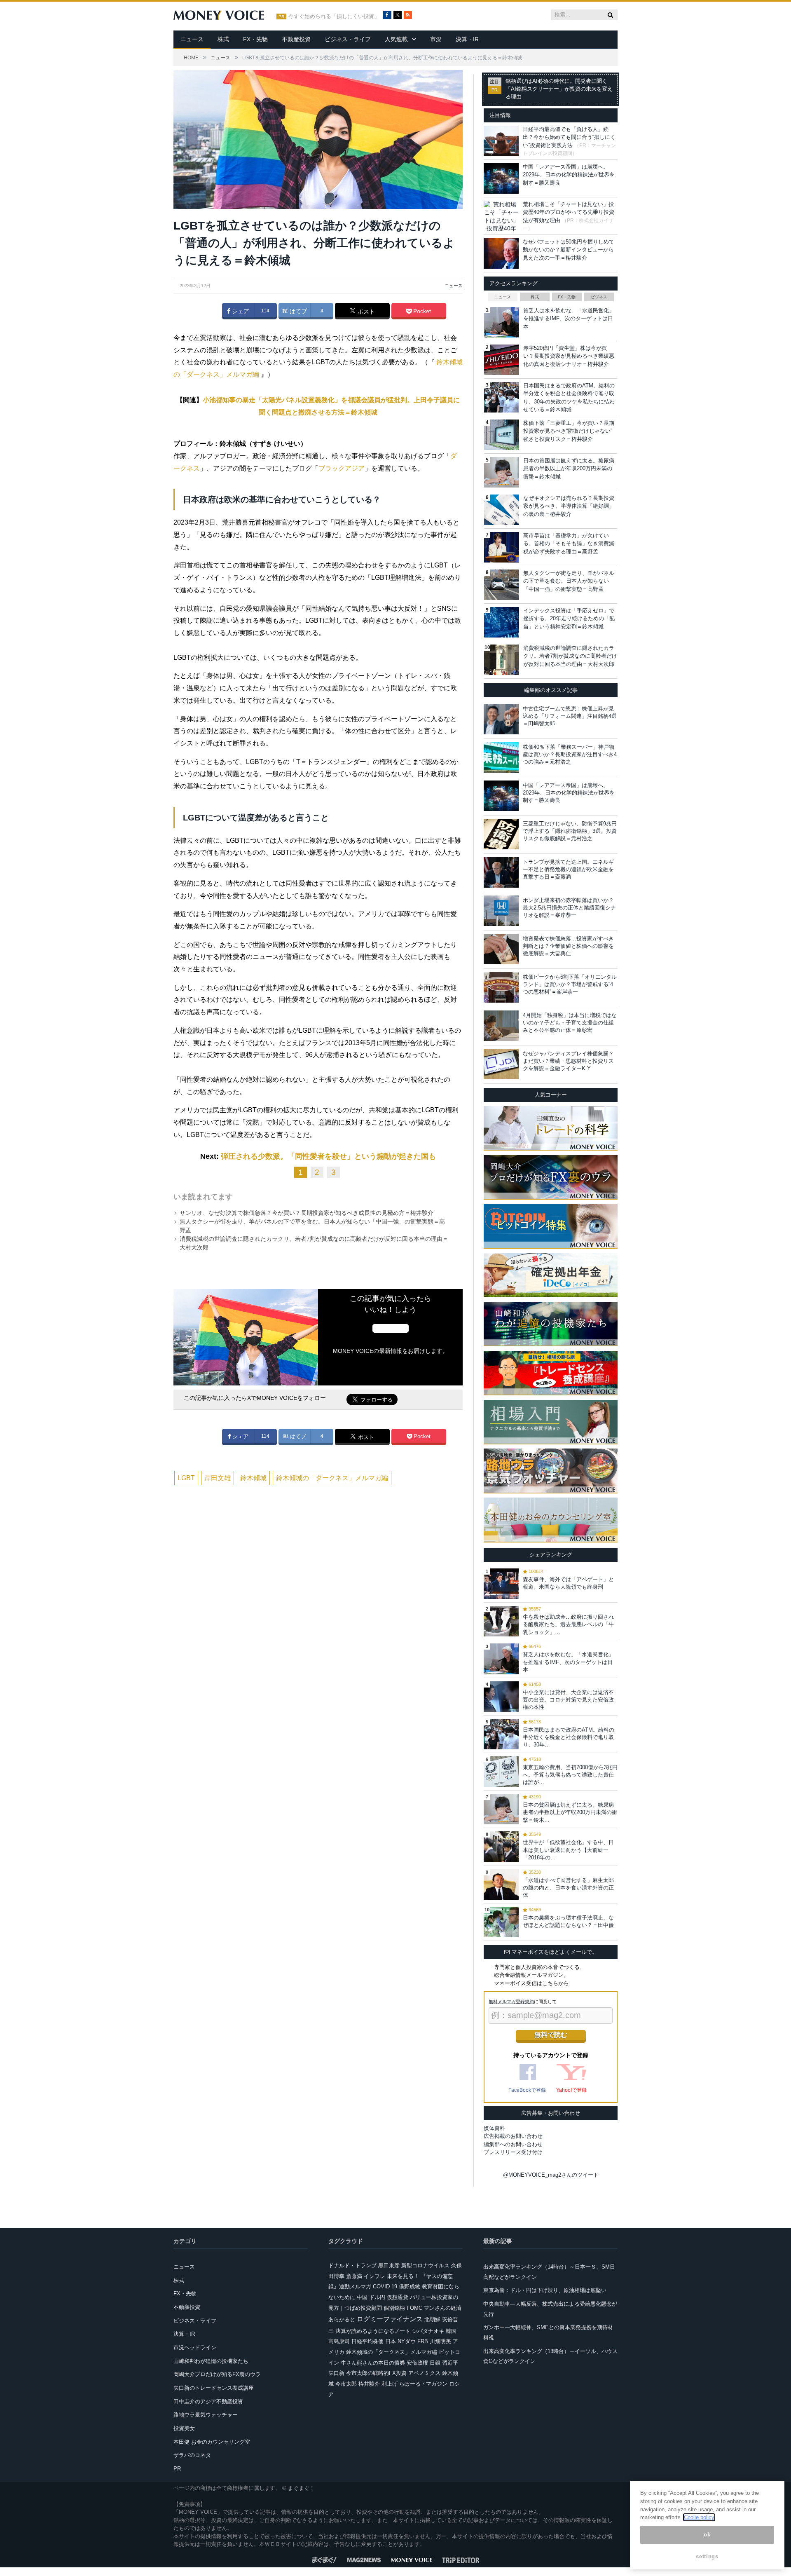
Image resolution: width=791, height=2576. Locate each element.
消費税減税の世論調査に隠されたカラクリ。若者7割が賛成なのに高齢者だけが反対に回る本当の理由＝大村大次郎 (570, 656)
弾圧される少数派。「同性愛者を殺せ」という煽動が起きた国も (328, 1156)
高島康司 (339, 2341)
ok (707, 2535)
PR (177, 2469)
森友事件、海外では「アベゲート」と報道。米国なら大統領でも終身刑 (568, 1583)
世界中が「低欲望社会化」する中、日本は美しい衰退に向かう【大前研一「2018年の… (568, 1850)
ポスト (365, 312)
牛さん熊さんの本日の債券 (373, 2363)
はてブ (297, 311)
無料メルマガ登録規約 (511, 2002)
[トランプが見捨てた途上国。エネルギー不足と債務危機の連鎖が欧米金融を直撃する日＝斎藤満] (501, 872)
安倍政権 (417, 2363)
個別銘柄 (394, 2308)
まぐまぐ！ (301, 2488)
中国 (362, 2297)
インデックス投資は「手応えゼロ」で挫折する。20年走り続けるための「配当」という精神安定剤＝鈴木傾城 (569, 619)
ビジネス (599, 297)
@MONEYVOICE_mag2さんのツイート (551, 2175)
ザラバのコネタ (192, 2455)
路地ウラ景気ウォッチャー (206, 2415)
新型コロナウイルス (425, 2265)
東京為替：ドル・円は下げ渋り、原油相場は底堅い (545, 2290)
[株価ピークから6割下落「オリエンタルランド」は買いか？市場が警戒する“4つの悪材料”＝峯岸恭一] (501, 987)
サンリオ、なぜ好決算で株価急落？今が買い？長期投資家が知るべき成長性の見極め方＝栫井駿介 (307, 1213)
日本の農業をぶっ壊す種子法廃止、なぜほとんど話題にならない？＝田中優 (568, 1921)
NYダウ (407, 2341)
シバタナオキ (428, 2331)
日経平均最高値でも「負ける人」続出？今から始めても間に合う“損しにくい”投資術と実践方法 (569, 137)
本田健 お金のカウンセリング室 (212, 2442)
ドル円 (377, 2297)
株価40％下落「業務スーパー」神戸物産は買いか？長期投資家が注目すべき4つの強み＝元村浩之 (570, 754)
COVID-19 (385, 2287)
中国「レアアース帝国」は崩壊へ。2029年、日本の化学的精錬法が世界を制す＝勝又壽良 (569, 175)
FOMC (414, 2308)
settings (707, 2556)
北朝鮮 (432, 2319)
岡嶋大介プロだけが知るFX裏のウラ (217, 2374)
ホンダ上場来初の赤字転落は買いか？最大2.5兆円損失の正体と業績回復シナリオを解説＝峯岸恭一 (569, 908)
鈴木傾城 (253, 1478)
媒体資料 (494, 2128)
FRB (423, 2341)
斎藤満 (354, 2276)
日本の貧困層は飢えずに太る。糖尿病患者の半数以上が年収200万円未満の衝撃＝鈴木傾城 (569, 469)
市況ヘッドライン (195, 2347)
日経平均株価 (367, 2341)
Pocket (421, 311)
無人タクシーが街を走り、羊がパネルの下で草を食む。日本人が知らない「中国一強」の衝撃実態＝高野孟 (569, 581)
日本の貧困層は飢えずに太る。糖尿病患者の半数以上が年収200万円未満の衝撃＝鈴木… (570, 1812)
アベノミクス (424, 2373)
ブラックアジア (342, 468)
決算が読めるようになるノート (373, 2331)
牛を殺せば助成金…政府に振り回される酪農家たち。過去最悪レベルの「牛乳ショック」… (568, 1624)
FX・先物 (255, 39)
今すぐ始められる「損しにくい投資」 (334, 16)
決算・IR (467, 39)
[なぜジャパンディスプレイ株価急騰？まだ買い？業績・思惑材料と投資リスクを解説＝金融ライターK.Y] (501, 1064)
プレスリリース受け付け (513, 2152)
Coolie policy (699, 2517)
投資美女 (184, 2428)
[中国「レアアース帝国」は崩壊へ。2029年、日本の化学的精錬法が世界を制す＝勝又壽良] (501, 796)
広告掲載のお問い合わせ (513, 2136)
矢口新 (336, 2373)
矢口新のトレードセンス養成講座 (214, 2388)
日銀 (435, 2363)
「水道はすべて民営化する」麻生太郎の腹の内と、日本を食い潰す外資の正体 (568, 1888)
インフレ (374, 2276)
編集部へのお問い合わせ (513, 2144)
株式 (223, 39)
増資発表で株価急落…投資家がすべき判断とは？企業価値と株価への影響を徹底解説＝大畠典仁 (568, 946)
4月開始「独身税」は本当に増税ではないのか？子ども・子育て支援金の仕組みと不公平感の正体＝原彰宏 (570, 1023)
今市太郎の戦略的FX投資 (376, 2373)
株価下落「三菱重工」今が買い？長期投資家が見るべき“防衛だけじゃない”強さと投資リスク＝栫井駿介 (569, 431)
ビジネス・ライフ (348, 39)
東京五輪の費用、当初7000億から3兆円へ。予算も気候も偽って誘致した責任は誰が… (570, 1775)
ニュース (192, 39)
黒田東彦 (389, 2265)
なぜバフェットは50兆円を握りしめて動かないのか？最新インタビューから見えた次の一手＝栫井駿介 (569, 250)
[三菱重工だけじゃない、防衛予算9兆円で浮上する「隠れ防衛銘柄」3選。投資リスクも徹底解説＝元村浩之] (501, 834)
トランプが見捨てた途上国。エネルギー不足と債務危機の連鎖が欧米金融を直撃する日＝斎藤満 (568, 869)
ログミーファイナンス (390, 2319)
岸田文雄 (218, 1478)
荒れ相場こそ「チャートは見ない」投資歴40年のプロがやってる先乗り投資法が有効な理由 (569, 212)
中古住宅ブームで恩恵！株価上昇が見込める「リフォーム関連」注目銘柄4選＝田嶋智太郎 (570, 716)
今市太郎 (346, 2384)
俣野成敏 (410, 2287)
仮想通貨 (398, 2297)
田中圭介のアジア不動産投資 (208, 2401)
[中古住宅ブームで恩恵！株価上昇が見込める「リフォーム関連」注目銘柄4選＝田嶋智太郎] (501, 719)
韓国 (451, 2331)
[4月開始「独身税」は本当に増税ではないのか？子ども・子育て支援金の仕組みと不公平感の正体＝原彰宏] (501, 1026)
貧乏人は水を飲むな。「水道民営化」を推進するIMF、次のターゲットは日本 (569, 319)
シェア (240, 311)
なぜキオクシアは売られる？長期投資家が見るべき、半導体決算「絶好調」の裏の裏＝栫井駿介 (569, 506)
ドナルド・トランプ (352, 2265)
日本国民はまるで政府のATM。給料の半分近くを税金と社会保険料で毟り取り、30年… (569, 1737)
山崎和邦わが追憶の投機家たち (211, 2361)
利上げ (390, 2384)
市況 (436, 39)
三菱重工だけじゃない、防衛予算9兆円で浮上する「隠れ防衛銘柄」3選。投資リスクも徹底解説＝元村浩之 (570, 831)
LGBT (186, 1478)
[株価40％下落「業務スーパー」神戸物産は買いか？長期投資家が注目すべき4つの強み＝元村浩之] (501, 757)
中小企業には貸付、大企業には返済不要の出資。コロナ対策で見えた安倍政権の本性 (568, 1700)
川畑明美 (440, 2341)
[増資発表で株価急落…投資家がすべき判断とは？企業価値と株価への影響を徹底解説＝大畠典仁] (501, 949)
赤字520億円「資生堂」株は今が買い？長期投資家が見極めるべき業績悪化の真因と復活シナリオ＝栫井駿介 (569, 356)
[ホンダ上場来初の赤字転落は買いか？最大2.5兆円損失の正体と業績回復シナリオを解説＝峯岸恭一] (501, 911)
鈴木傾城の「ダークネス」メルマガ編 (332, 1478)
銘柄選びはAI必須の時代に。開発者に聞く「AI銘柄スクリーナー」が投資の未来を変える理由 (559, 89)
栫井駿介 (369, 2384)
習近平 (450, 2363)
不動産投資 (296, 39)
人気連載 (396, 39)
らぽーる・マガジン (423, 2384)
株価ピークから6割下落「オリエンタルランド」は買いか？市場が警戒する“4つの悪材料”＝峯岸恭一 (570, 984)
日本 (391, 2341)
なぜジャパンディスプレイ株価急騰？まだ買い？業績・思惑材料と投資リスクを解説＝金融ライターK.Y (568, 1061)
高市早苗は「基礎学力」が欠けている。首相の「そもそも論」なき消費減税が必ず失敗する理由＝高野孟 (569, 544)
